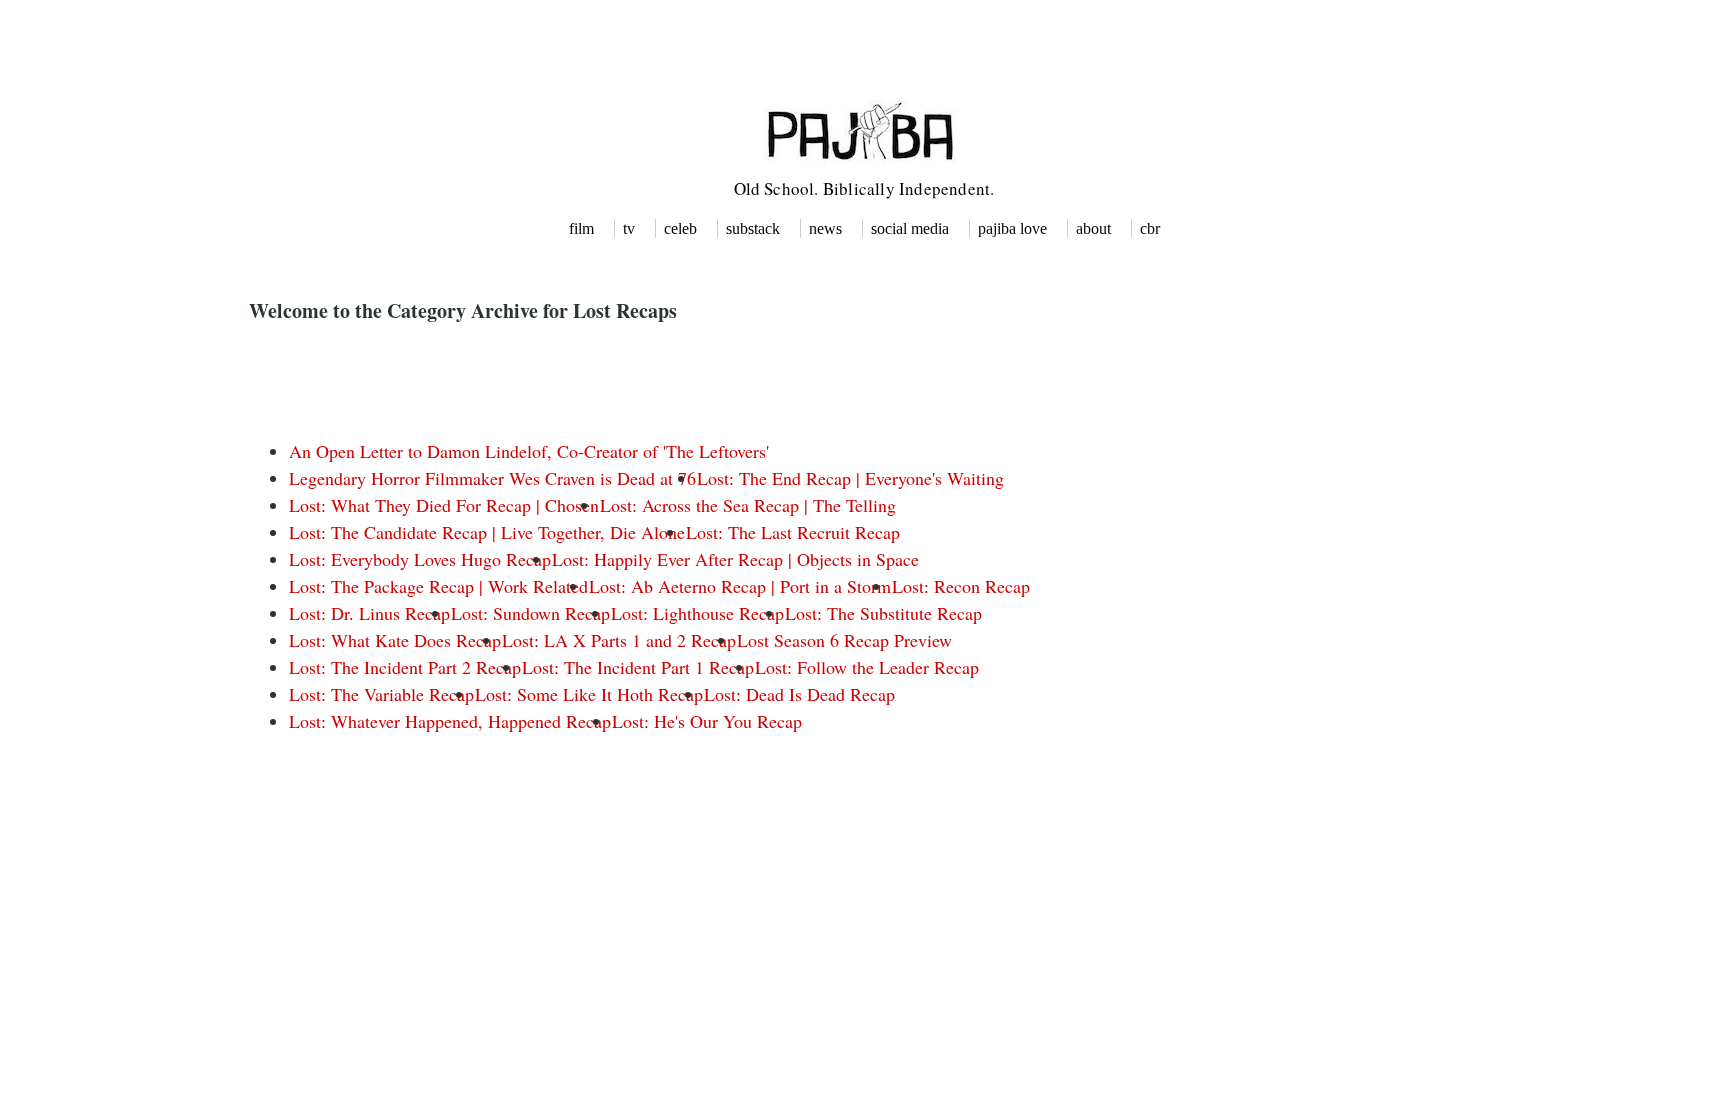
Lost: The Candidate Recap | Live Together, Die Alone (487, 532)
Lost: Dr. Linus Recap (369, 613)
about (1093, 228)
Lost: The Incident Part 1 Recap (638, 667)
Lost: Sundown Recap (530, 613)
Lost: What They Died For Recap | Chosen (444, 505)
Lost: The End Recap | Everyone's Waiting (850, 478)
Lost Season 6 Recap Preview (844, 640)
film (581, 228)
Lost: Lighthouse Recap (697, 613)
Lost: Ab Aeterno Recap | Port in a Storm (740, 586)
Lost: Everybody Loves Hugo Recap (420, 559)
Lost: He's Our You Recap (707, 721)
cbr (1150, 228)
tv (629, 228)
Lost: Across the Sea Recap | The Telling (748, 505)
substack (753, 228)
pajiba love (1012, 228)
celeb (680, 228)
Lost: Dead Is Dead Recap (799, 694)
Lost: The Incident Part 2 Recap (405, 667)
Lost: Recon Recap (961, 586)
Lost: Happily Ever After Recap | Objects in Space (735, 559)
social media (910, 228)
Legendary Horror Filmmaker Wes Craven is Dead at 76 (492, 478)
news (825, 228)
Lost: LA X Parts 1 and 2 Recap (619, 640)
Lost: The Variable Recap (381, 694)
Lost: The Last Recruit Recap (793, 532)
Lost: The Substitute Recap (883, 613)
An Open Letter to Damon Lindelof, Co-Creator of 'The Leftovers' (529, 451)
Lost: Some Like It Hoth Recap (589, 694)
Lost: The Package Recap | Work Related (438, 586)
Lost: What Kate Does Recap (395, 640)
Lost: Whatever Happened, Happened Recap (450, 721)
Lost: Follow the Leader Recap (867, 667)
